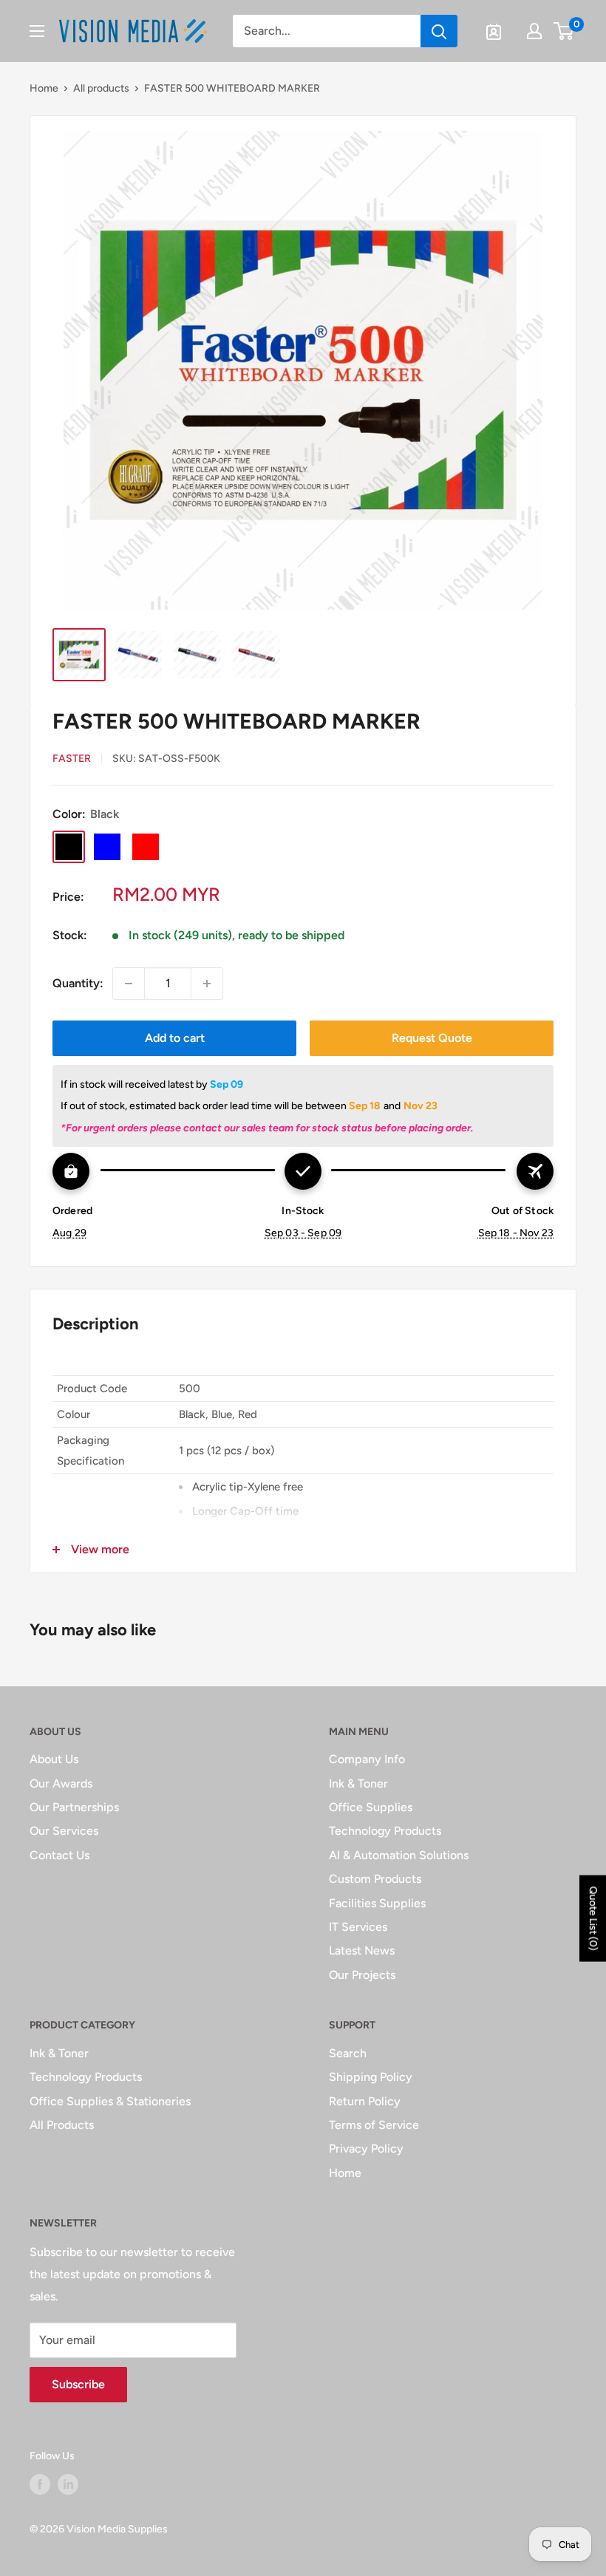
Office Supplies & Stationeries (110, 2101)
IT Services (358, 1927)
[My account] (534, 31)
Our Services (64, 1831)
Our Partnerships (74, 1807)
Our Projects (362, 1975)
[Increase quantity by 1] (207, 984)
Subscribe (78, 2384)
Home (44, 88)
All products (101, 88)
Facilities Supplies (377, 1903)
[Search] (439, 31)
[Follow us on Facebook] (40, 2484)
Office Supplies (371, 1807)
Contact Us (59, 1855)
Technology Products (385, 1831)
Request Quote (432, 1038)
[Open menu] (37, 31)
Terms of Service (374, 2125)
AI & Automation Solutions (399, 1855)
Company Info (367, 1759)
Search (348, 2053)
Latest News (362, 1950)
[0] (564, 31)
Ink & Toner (358, 1783)
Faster (72, 759)
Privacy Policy (366, 2149)
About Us (54, 1759)
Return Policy (365, 2101)
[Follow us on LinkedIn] (68, 2484)
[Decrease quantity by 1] (129, 984)
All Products (62, 2125)
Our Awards (61, 1783)
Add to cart (175, 1038)
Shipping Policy (371, 2077)
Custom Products (375, 1879)
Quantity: (78, 983)
